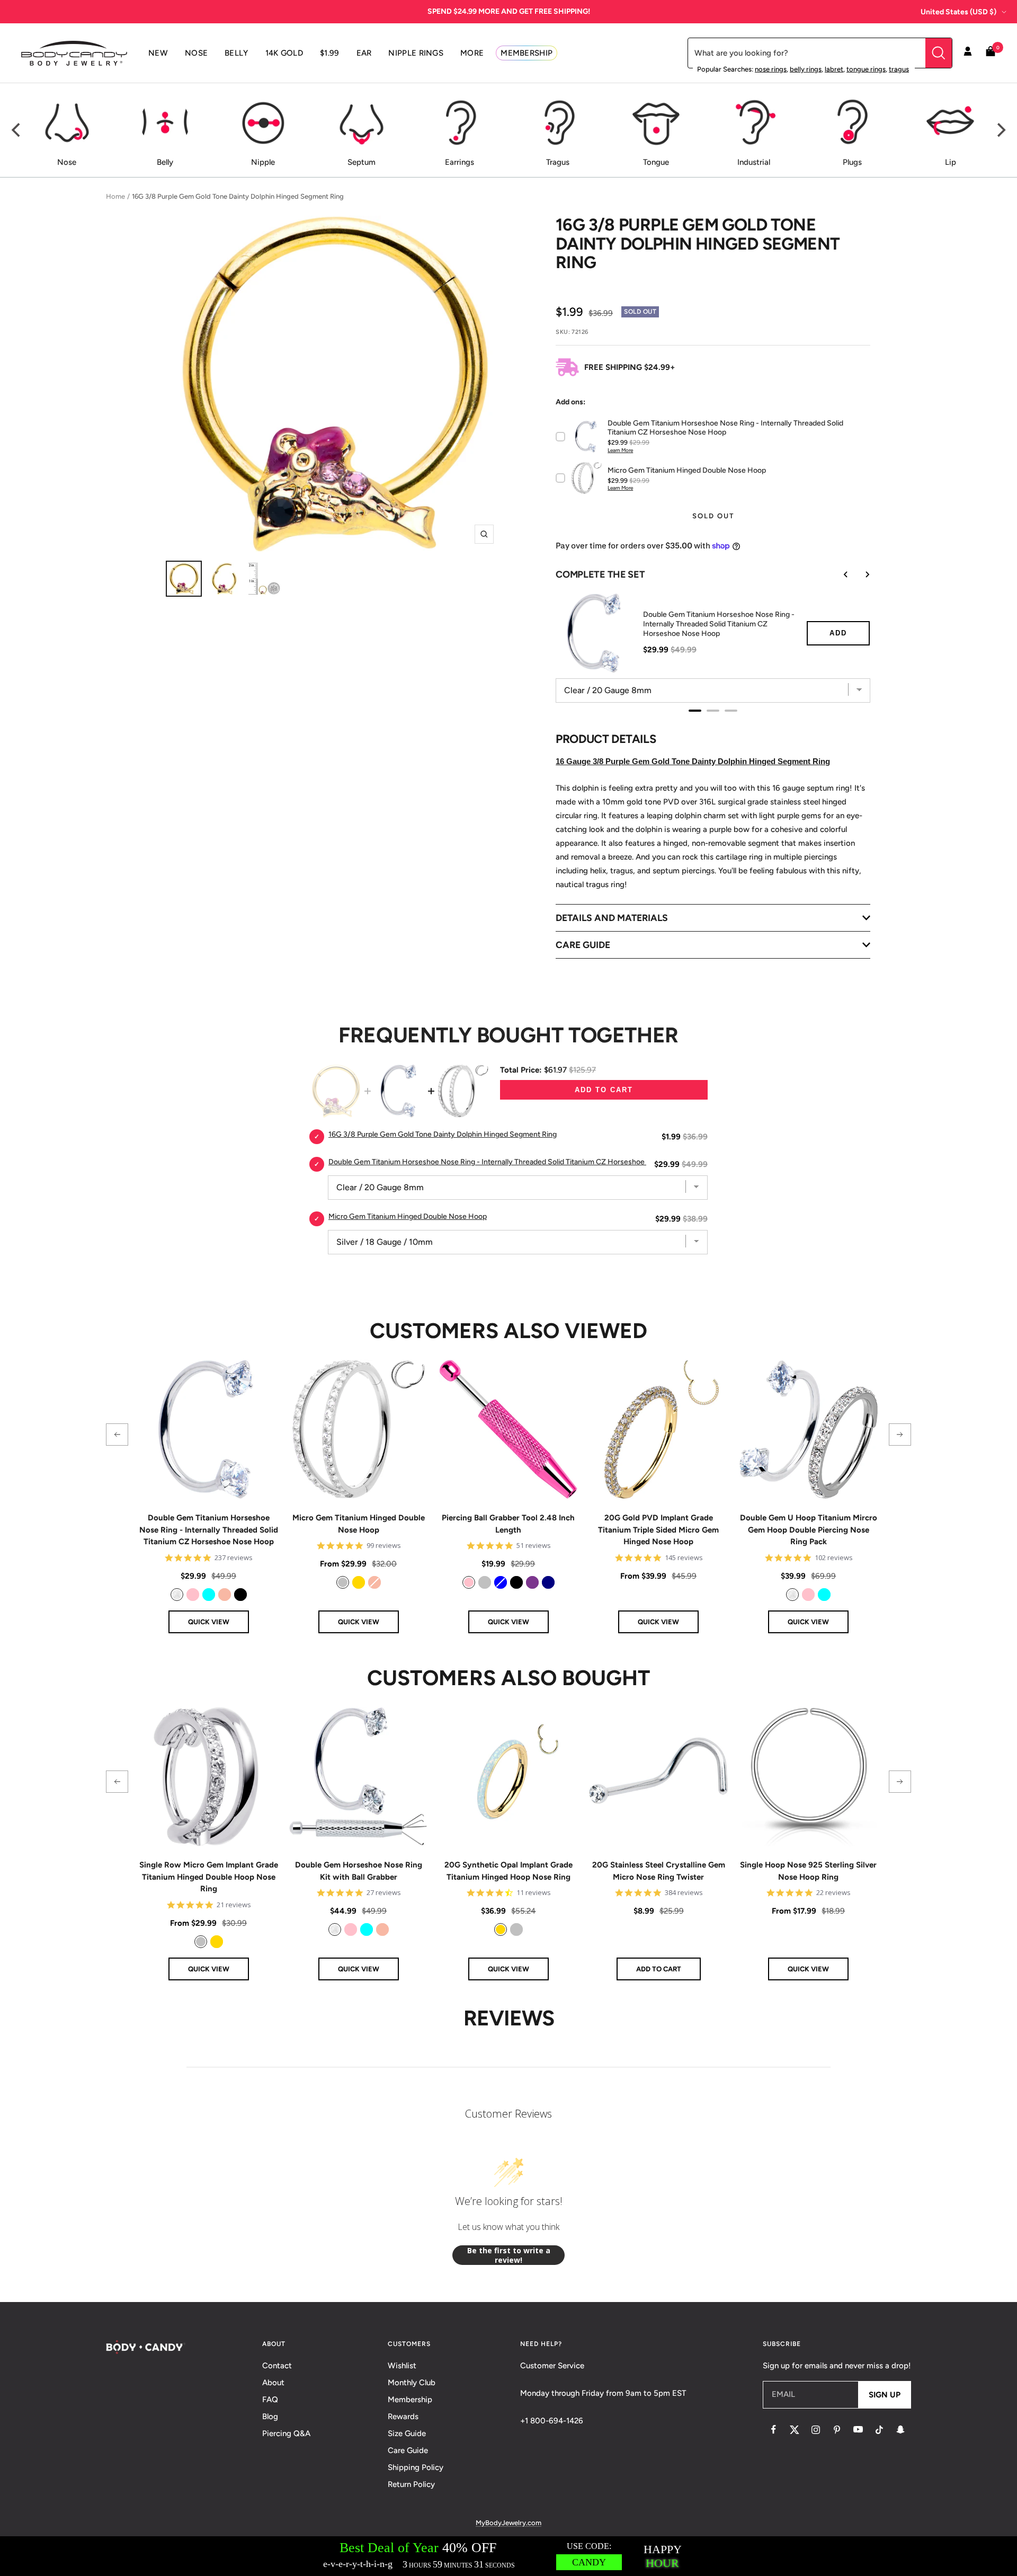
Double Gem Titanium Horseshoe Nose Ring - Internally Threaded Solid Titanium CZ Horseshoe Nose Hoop (719, 624)
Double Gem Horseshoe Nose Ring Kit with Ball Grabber (359, 1871)
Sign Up (885, 2395)
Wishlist (402, 2366)
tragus (899, 69)
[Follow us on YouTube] (858, 2430)
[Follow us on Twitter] (795, 2430)
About (273, 2383)
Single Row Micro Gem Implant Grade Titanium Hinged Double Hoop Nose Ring (209, 1877)
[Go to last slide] (838, 574)
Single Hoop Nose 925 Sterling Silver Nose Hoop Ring (808, 1871)
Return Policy (411, 2484)
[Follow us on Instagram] (816, 2430)
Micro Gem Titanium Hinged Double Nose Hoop (359, 1524)
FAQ (270, 2400)
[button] (117, 1435)
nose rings (771, 69)
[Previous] (17, 130)
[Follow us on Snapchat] (900, 2430)
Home (115, 196)
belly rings (806, 69)
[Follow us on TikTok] (879, 2430)
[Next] (1000, 130)
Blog (270, 2416)
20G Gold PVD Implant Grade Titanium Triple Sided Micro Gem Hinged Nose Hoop (658, 1530)
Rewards (403, 2416)
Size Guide (407, 2433)
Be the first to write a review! (509, 2255)
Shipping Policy (416, 2467)
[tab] (695, 711)
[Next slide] (860, 574)
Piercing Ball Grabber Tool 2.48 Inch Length (508, 1524)
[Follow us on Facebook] (773, 2430)
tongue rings (866, 69)
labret (834, 69)
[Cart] (991, 53)
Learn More (620, 450)
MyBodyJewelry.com (508, 2523)
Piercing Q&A (286, 2433)
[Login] (968, 53)
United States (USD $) (958, 12)
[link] (177, 1595)
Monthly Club (412, 2383)
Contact (277, 2366)
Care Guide (408, 2450)
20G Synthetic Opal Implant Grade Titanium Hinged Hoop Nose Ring (508, 1871)
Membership (410, 2400)
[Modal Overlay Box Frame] (508, 2556)
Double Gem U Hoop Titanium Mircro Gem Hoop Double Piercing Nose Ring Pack (809, 1530)
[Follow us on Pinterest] (837, 2430)
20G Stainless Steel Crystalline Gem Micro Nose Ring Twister (659, 1871)
